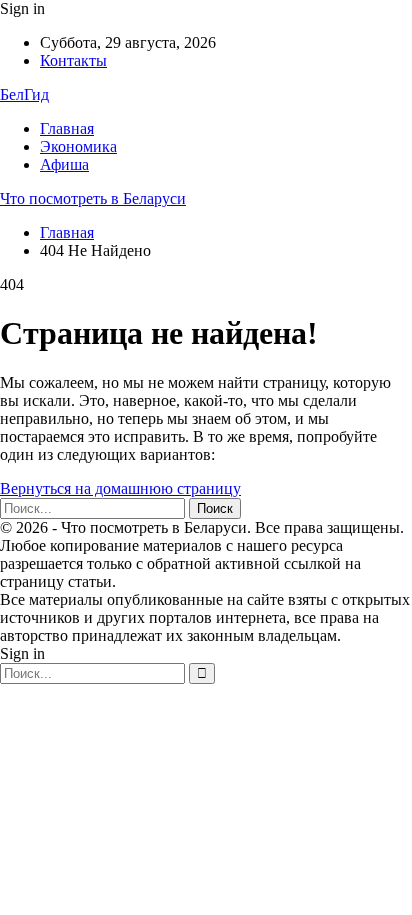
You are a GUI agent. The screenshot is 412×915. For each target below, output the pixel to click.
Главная (67, 128)
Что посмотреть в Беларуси (93, 198)
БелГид (24, 94)
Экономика (78, 146)
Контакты (73, 60)
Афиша (64, 164)
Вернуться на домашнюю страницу (120, 488)
